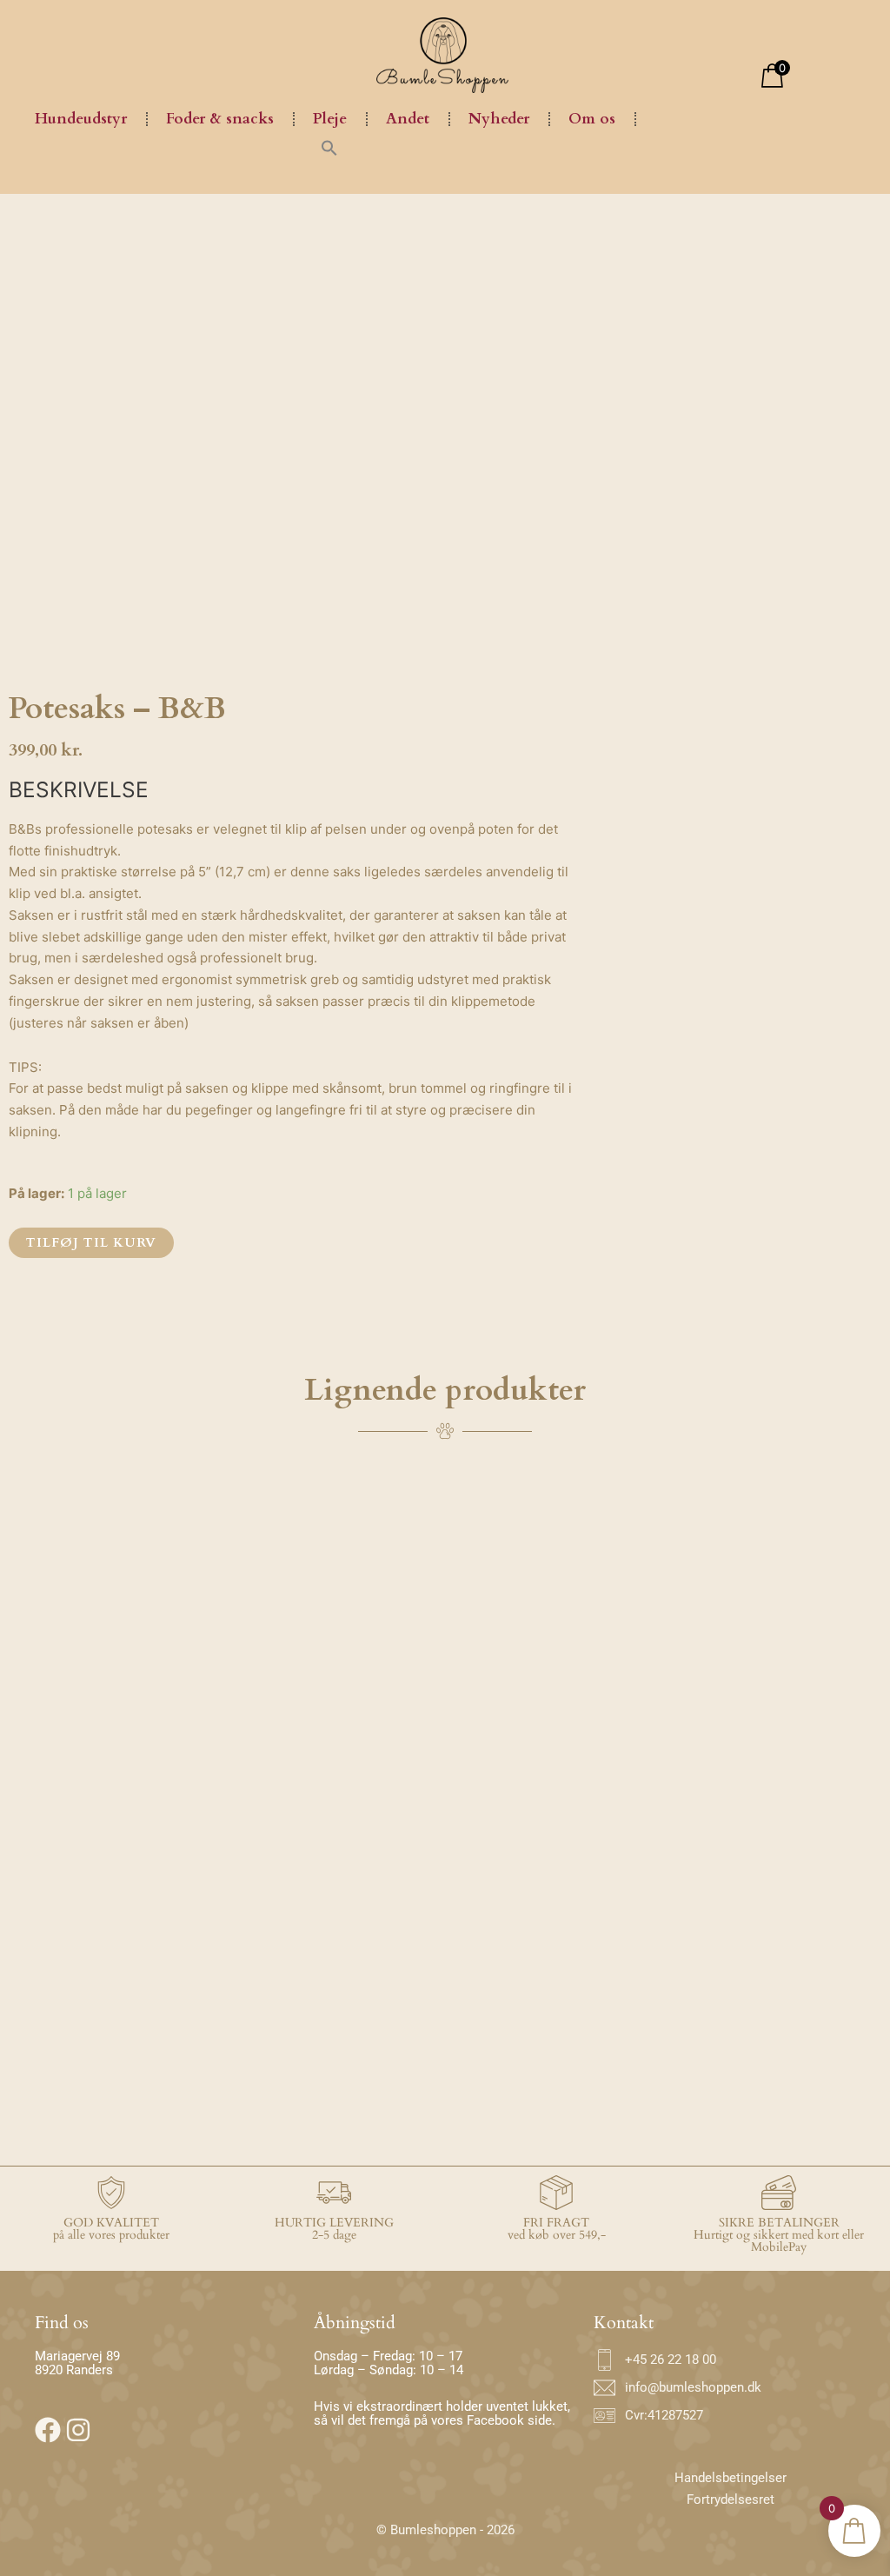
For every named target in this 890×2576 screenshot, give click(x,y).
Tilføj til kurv (91, 1242)
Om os (592, 119)
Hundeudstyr (81, 119)
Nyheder (499, 119)
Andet (408, 119)
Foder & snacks (220, 119)
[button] (329, 148)
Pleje (330, 119)
